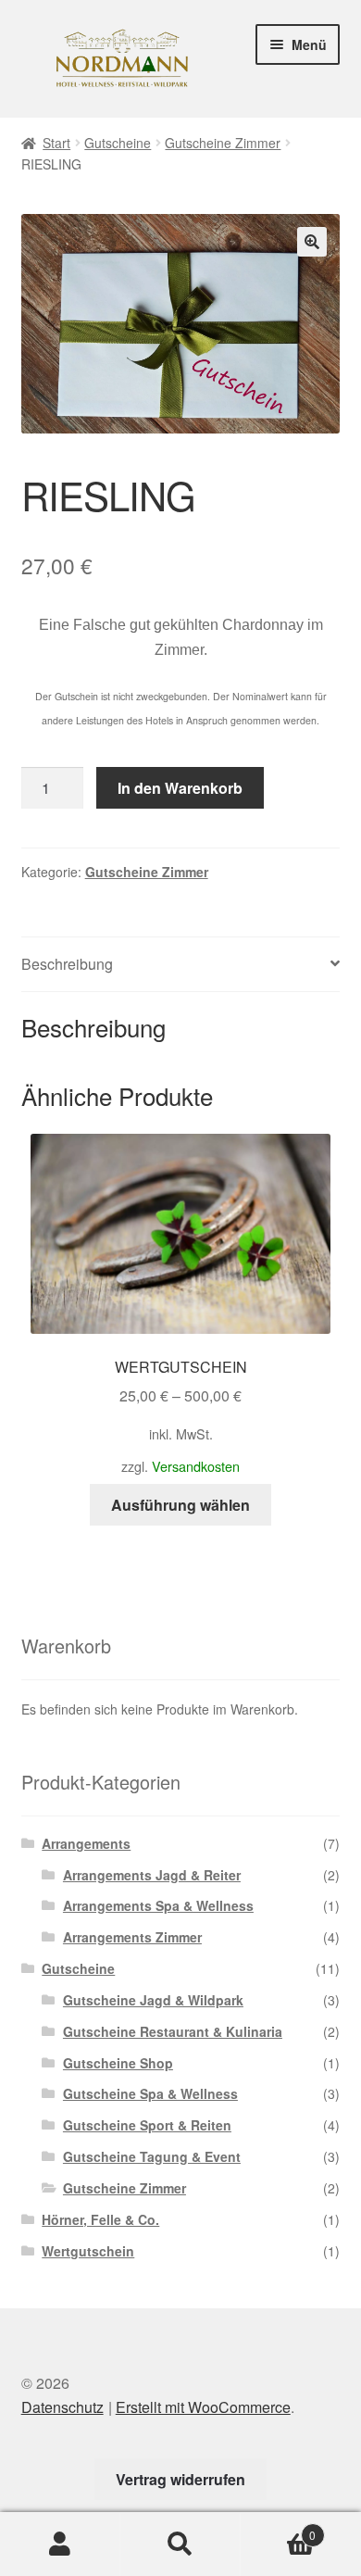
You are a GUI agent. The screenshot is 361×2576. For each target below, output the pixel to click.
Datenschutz (62, 2407)
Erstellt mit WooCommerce (203, 2407)
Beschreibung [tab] (67, 964)
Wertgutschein (88, 2251)
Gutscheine (118, 143)
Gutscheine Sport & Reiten (147, 2125)
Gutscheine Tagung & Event (152, 2156)
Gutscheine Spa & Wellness (150, 2093)
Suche (180, 2545)
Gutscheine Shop (118, 2063)
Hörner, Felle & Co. (100, 2219)
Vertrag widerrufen (180, 2479)
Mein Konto (60, 2545)
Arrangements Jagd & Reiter (152, 1875)
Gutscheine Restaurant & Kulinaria (173, 2031)
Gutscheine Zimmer (223, 143)
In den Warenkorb (180, 788)
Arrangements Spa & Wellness (158, 1905)
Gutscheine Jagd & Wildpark (153, 2000)
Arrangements (86, 1843)
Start (56, 143)
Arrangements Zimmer (132, 1937)
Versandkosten (196, 1466)
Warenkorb (278, 2528)
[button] (312, 242)
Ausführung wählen (180, 1505)
